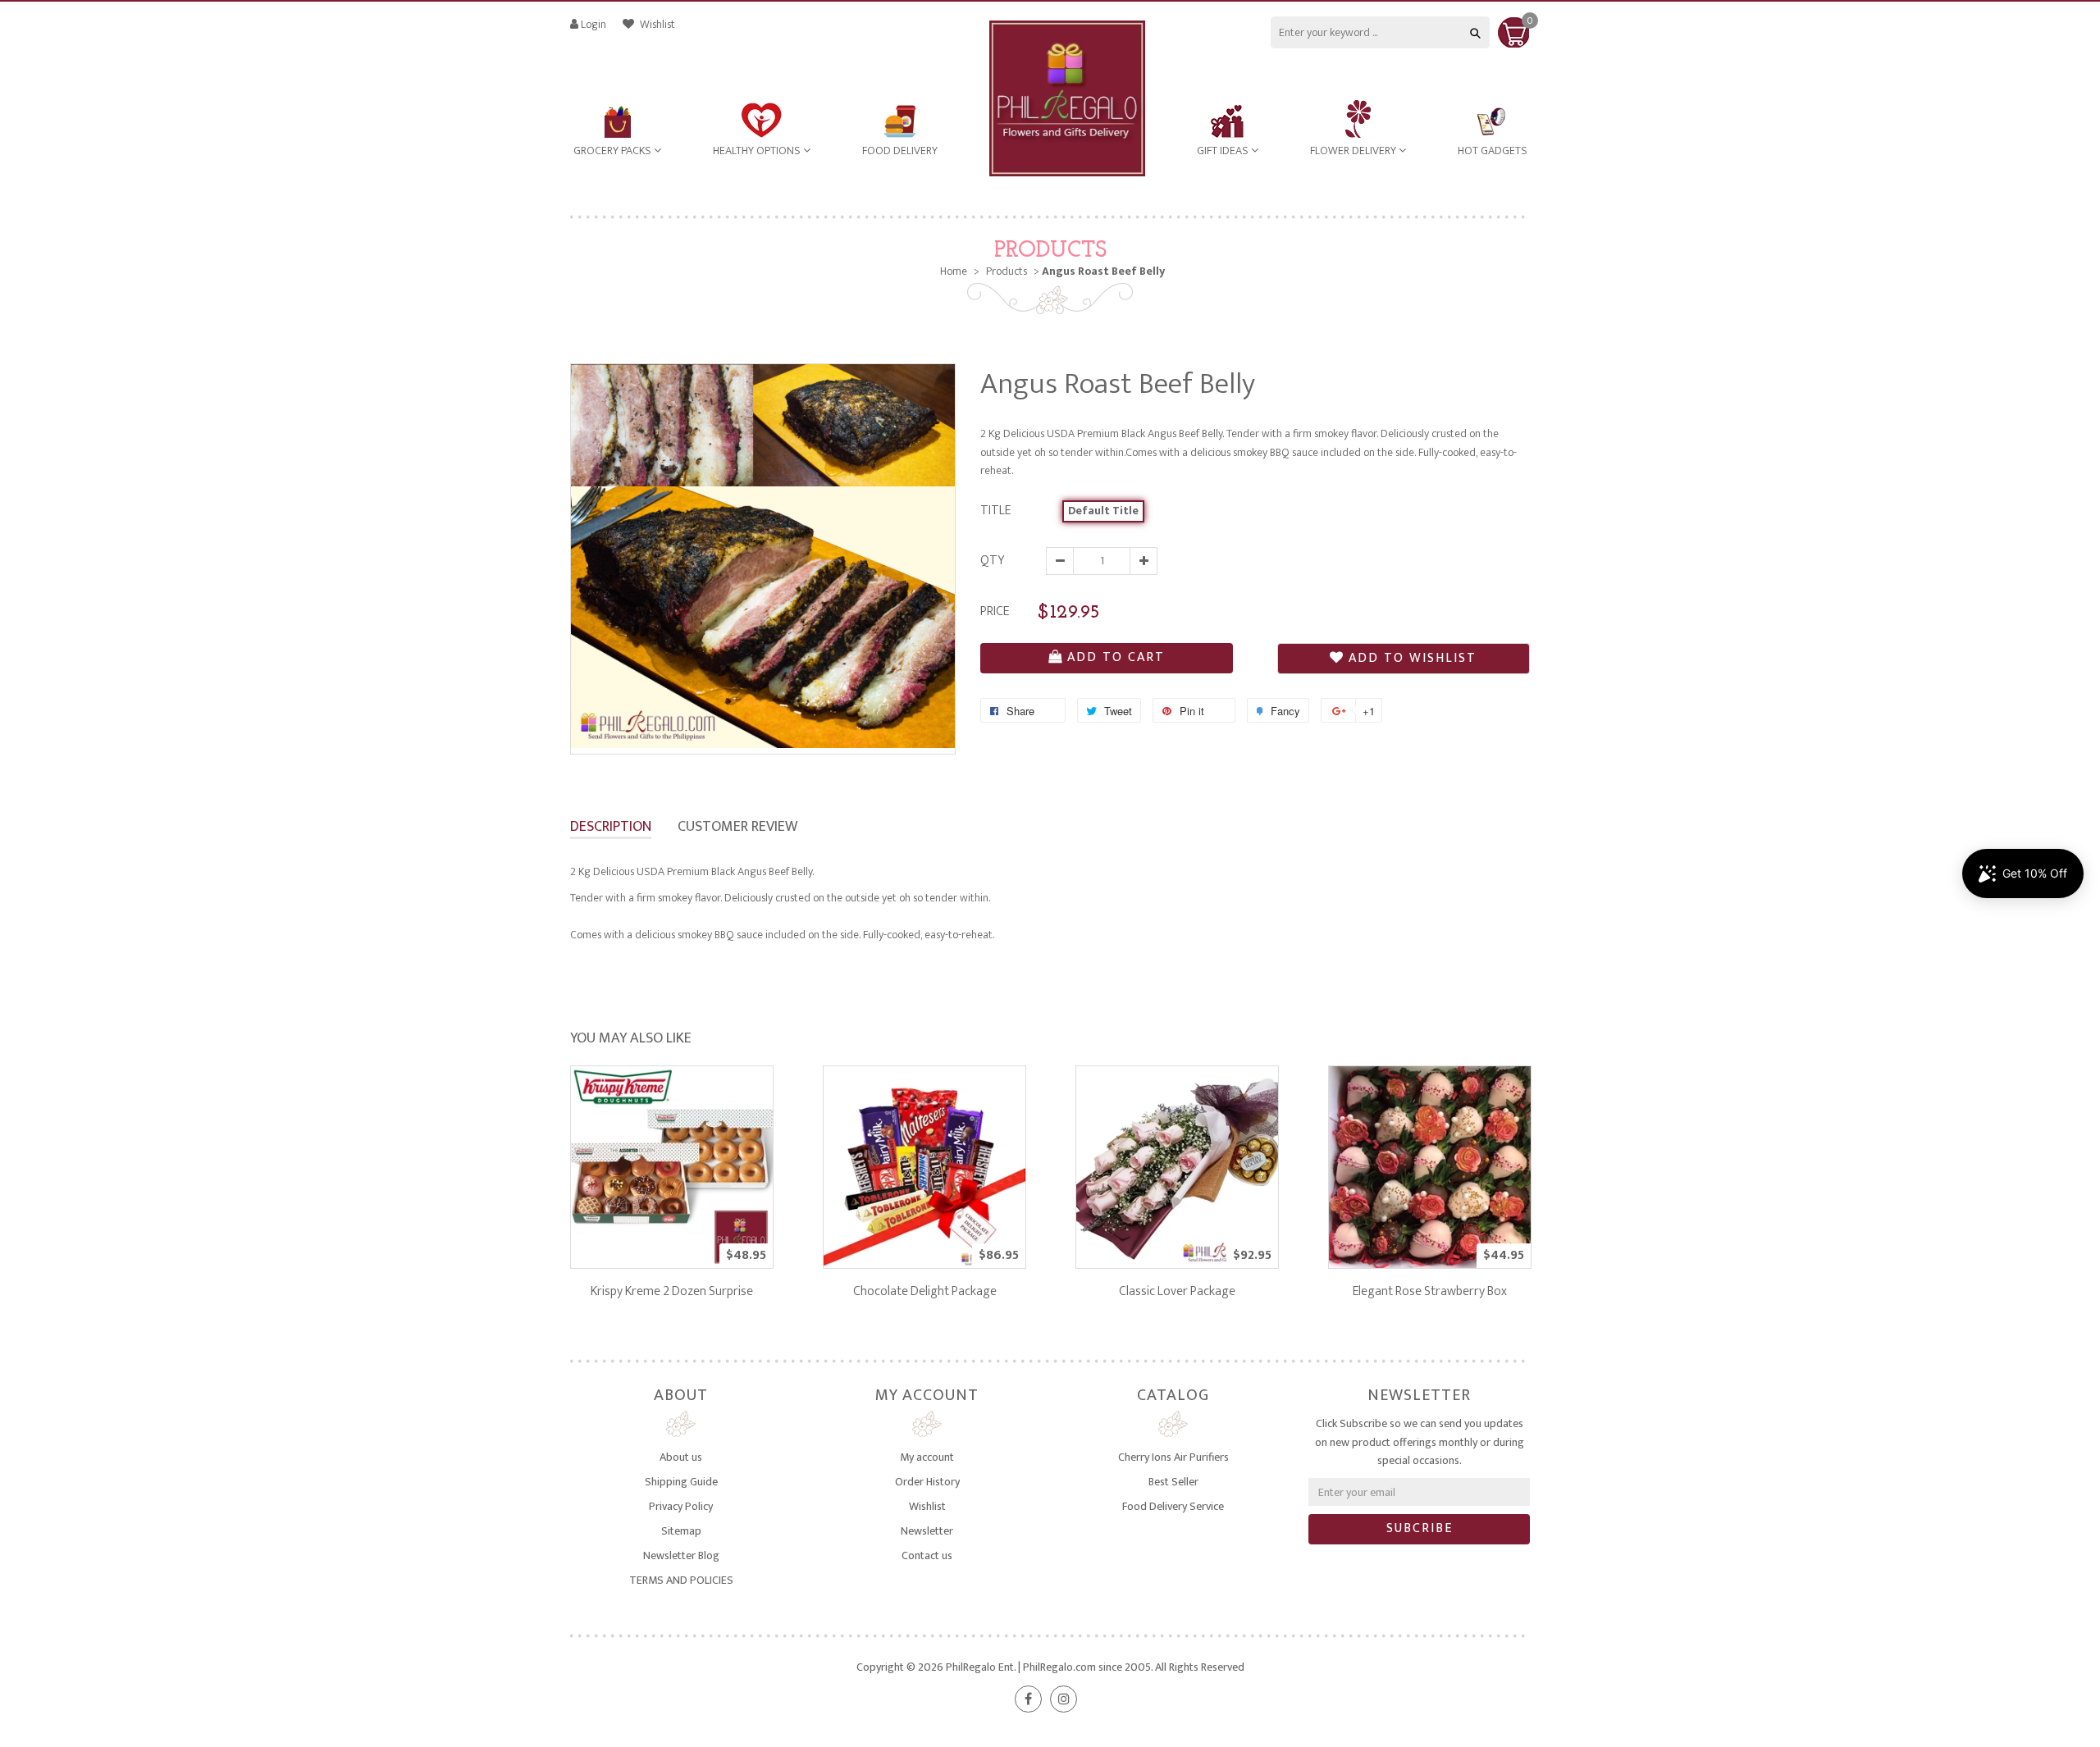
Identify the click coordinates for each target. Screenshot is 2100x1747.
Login (593, 24)
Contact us (927, 1555)
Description (611, 827)
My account (927, 1457)
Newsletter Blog (681, 1555)
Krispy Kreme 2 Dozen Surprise (672, 1291)
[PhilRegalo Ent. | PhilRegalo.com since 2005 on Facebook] (1028, 1699)
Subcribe (1420, 1528)
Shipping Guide (681, 1482)
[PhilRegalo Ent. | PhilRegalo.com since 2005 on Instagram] (1064, 1699)
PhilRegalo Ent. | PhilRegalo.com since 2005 (1048, 1667)
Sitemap (681, 1531)
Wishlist (656, 24)
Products (1050, 251)
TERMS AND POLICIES (681, 1580)
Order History (927, 1482)
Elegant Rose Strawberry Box (1430, 1291)
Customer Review (737, 827)
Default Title (1103, 511)
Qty (992, 561)
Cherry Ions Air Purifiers (1173, 1457)
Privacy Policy (681, 1506)
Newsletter (927, 1531)
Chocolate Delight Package (925, 1291)
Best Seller (1173, 1482)
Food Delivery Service (1173, 1506)
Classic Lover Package (1177, 1291)
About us (681, 1457)
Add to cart (1116, 657)
